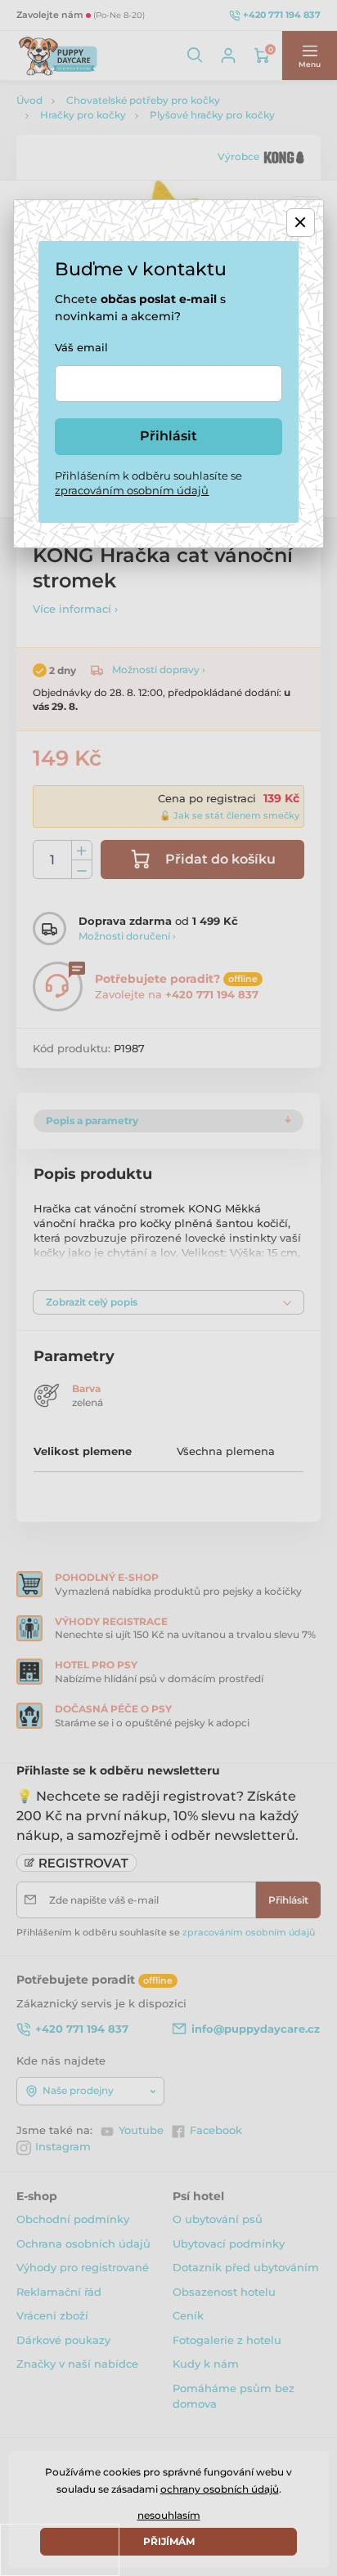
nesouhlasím (169, 2515)
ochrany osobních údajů (220, 2489)
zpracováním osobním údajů (132, 490)
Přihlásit (168, 436)
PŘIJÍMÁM (169, 2541)
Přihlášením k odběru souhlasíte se (148, 483)
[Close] (301, 223)
